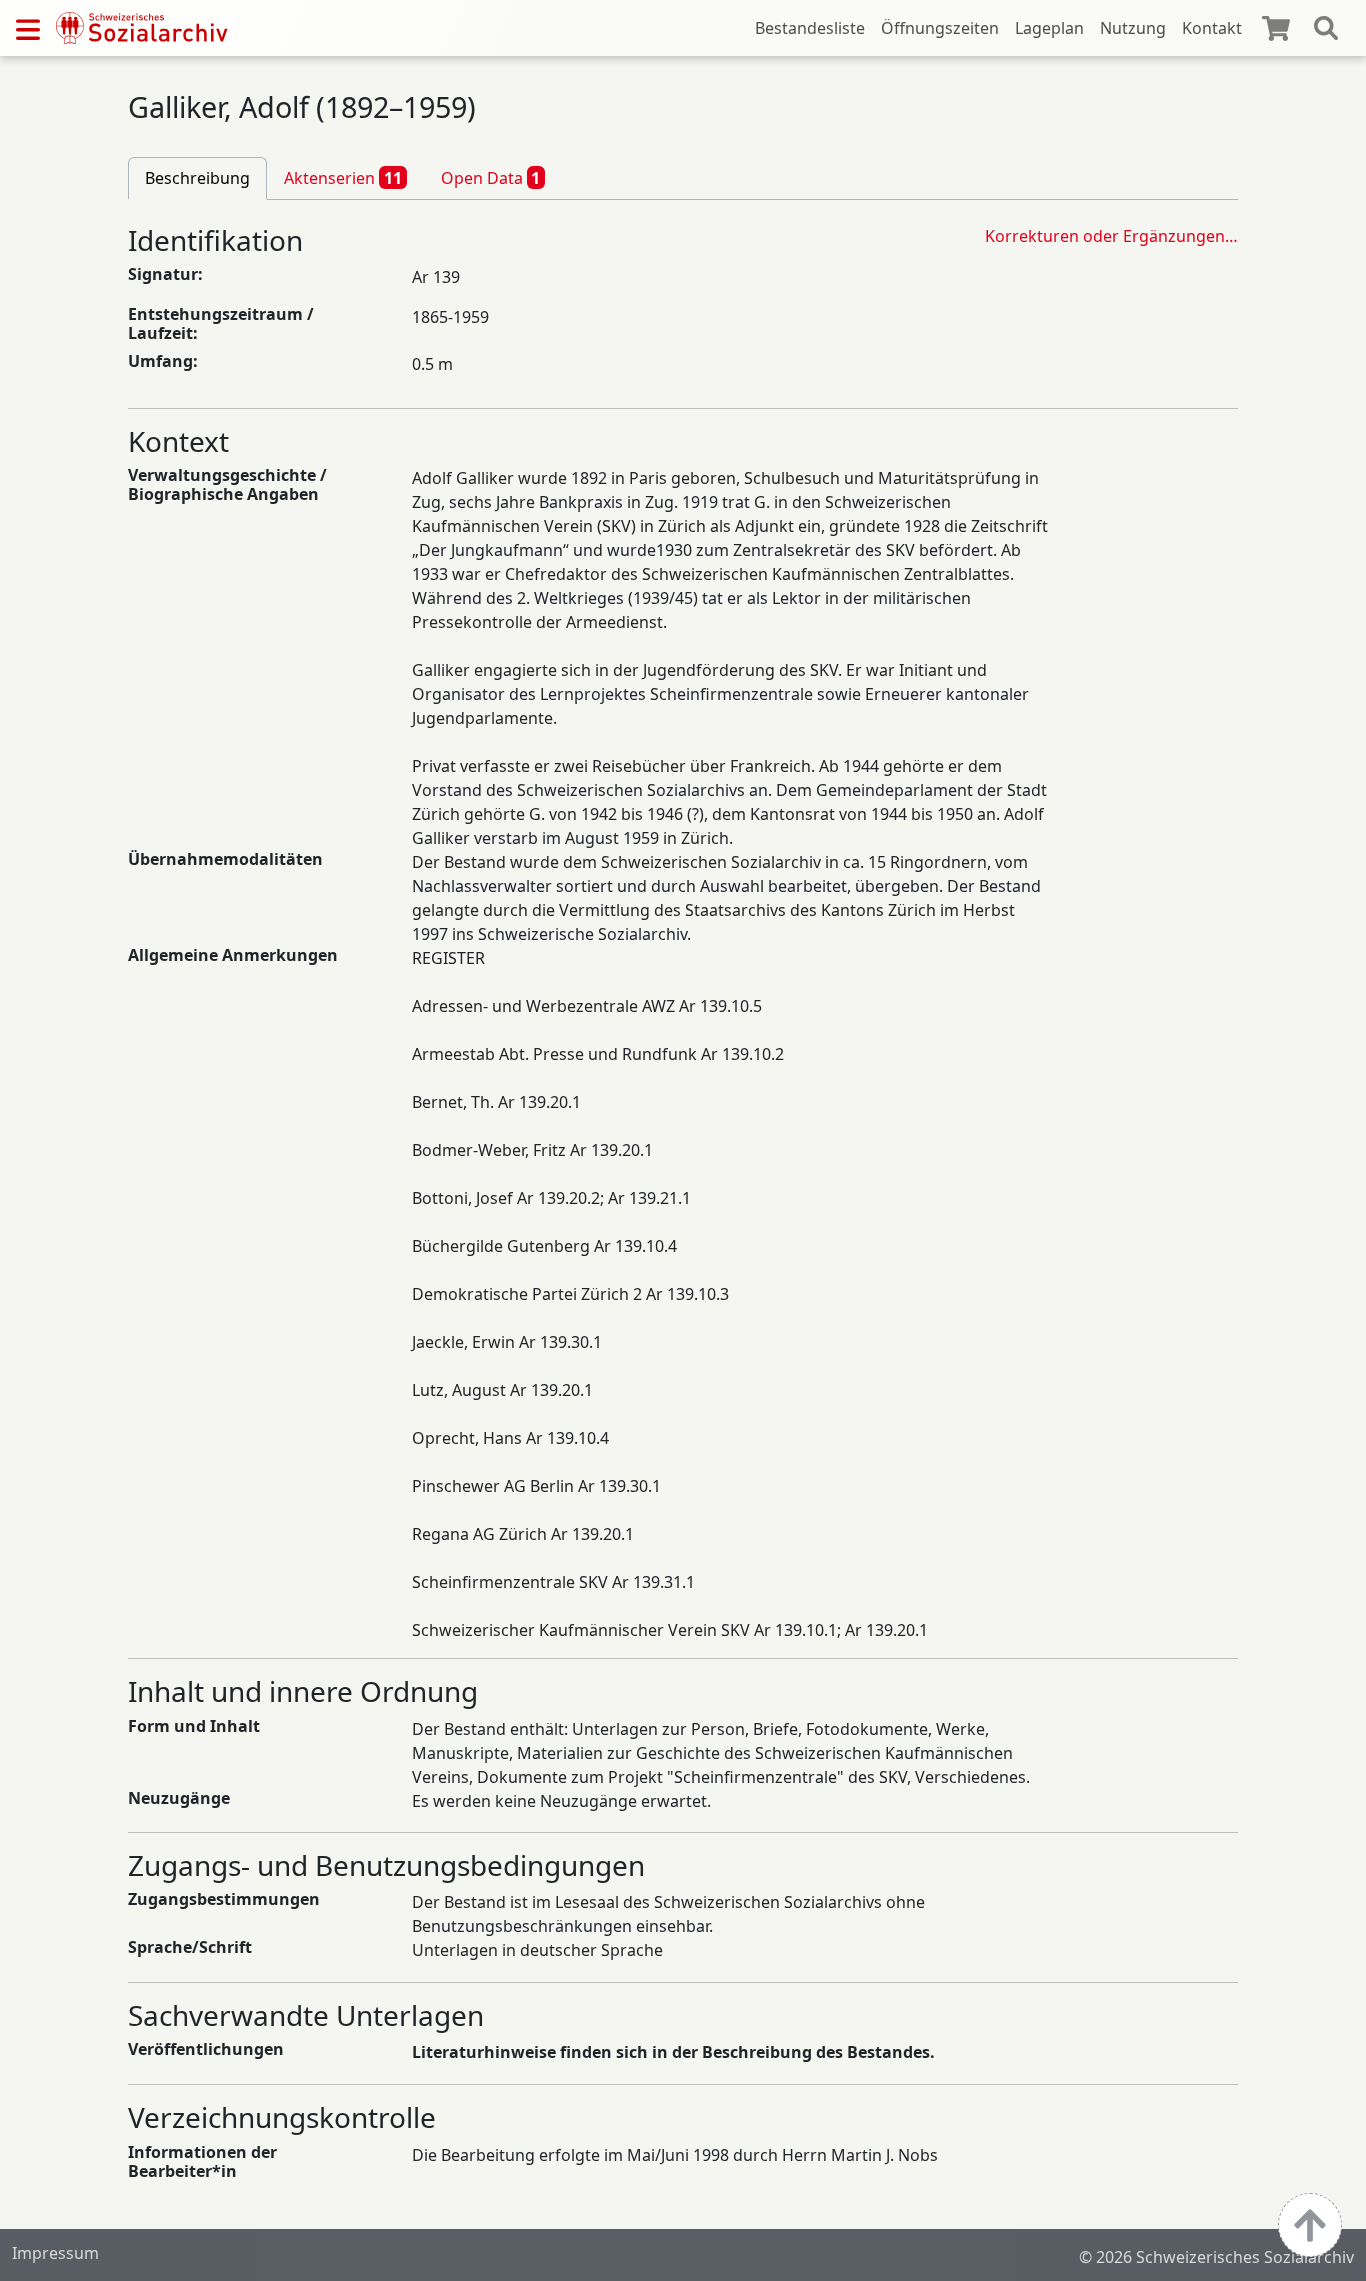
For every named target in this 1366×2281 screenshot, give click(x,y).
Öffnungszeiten (940, 28)
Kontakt (1212, 28)
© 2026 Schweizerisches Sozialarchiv (1216, 2257)
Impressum (55, 2253)
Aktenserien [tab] (343, 178)
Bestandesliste (810, 28)
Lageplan (1049, 28)
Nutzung (1133, 28)
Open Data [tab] (491, 178)
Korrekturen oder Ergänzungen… (1111, 236)
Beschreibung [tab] (197, 178)
